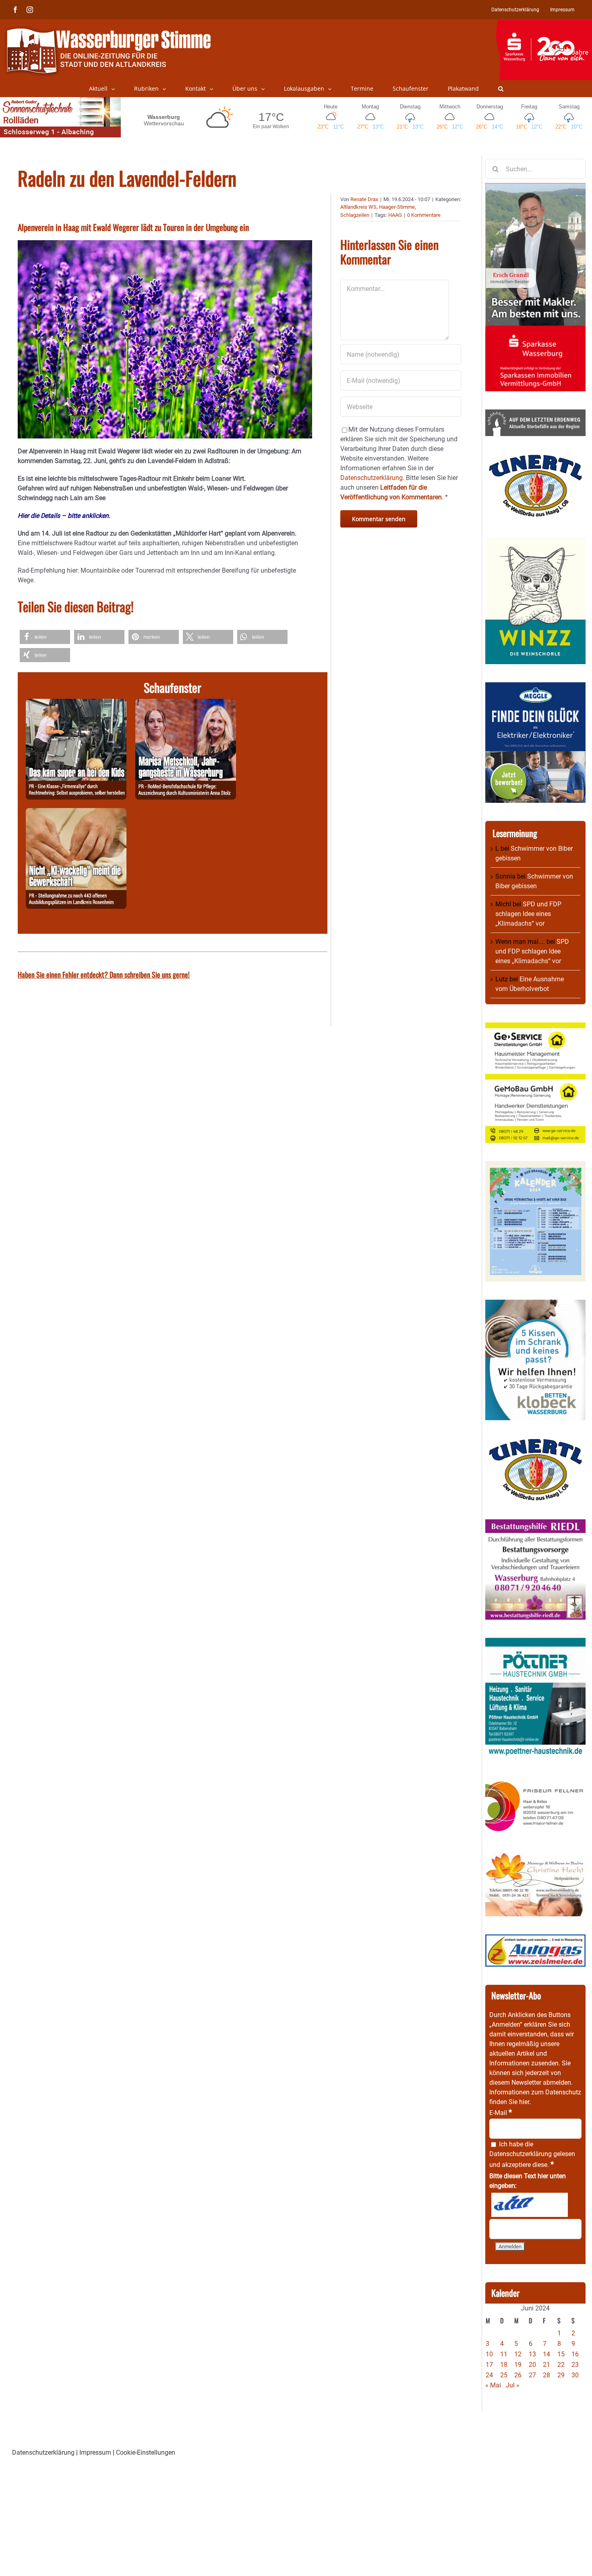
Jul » (513, 2385)
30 (575, 2375)
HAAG (395, 215)
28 (546, 2375)
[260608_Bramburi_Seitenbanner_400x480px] (535, 1166)
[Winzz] (535, 540)
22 (561, 2365)
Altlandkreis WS (358, 207)
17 (489, 2365)
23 (575, 2365)
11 (504, 2354)
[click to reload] (530, 2205)
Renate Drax (364, 199)
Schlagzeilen (355, 215)
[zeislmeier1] (535, 1939)
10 (489, 2354)
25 (504, 2375)
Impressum (95, 2452)
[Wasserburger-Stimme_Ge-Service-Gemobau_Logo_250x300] (535, 1027)
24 (489, 2375)
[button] (501, 89)
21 (546, 2365)
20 (532, 2365)
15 (561, 2354)
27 (532, 2375)
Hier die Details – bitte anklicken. (64, 516)
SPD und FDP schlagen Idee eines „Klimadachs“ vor (528, 914)
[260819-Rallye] (76, 703)
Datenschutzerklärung (521, 2154)
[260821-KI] (76, 813)
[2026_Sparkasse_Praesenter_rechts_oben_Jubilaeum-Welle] (544, 24)
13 (532, 2354)
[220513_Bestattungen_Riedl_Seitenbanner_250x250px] (535, 1524)
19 (518, 2365)
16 (575, 2354)
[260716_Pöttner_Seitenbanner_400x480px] (535, 1642)
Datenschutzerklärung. (372, 478)
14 (546, 2354)
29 (561, 2375)
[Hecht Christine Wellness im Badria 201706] (535, 1856)
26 (518, 2375)
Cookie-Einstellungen (146, 2452)
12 (518, 2354)
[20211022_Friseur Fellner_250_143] (535, 1781)
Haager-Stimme (397, 207)
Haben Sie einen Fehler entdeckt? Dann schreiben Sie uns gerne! (104, 974)
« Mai (493, 2385)
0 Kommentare (424, 215)
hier (524, 2102)
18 (504, 2365)
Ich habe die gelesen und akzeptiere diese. (532, 2154)
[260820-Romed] (186, 703)
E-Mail (501, 2113)
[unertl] (535, 459)
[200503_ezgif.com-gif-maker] (535, 1304)
